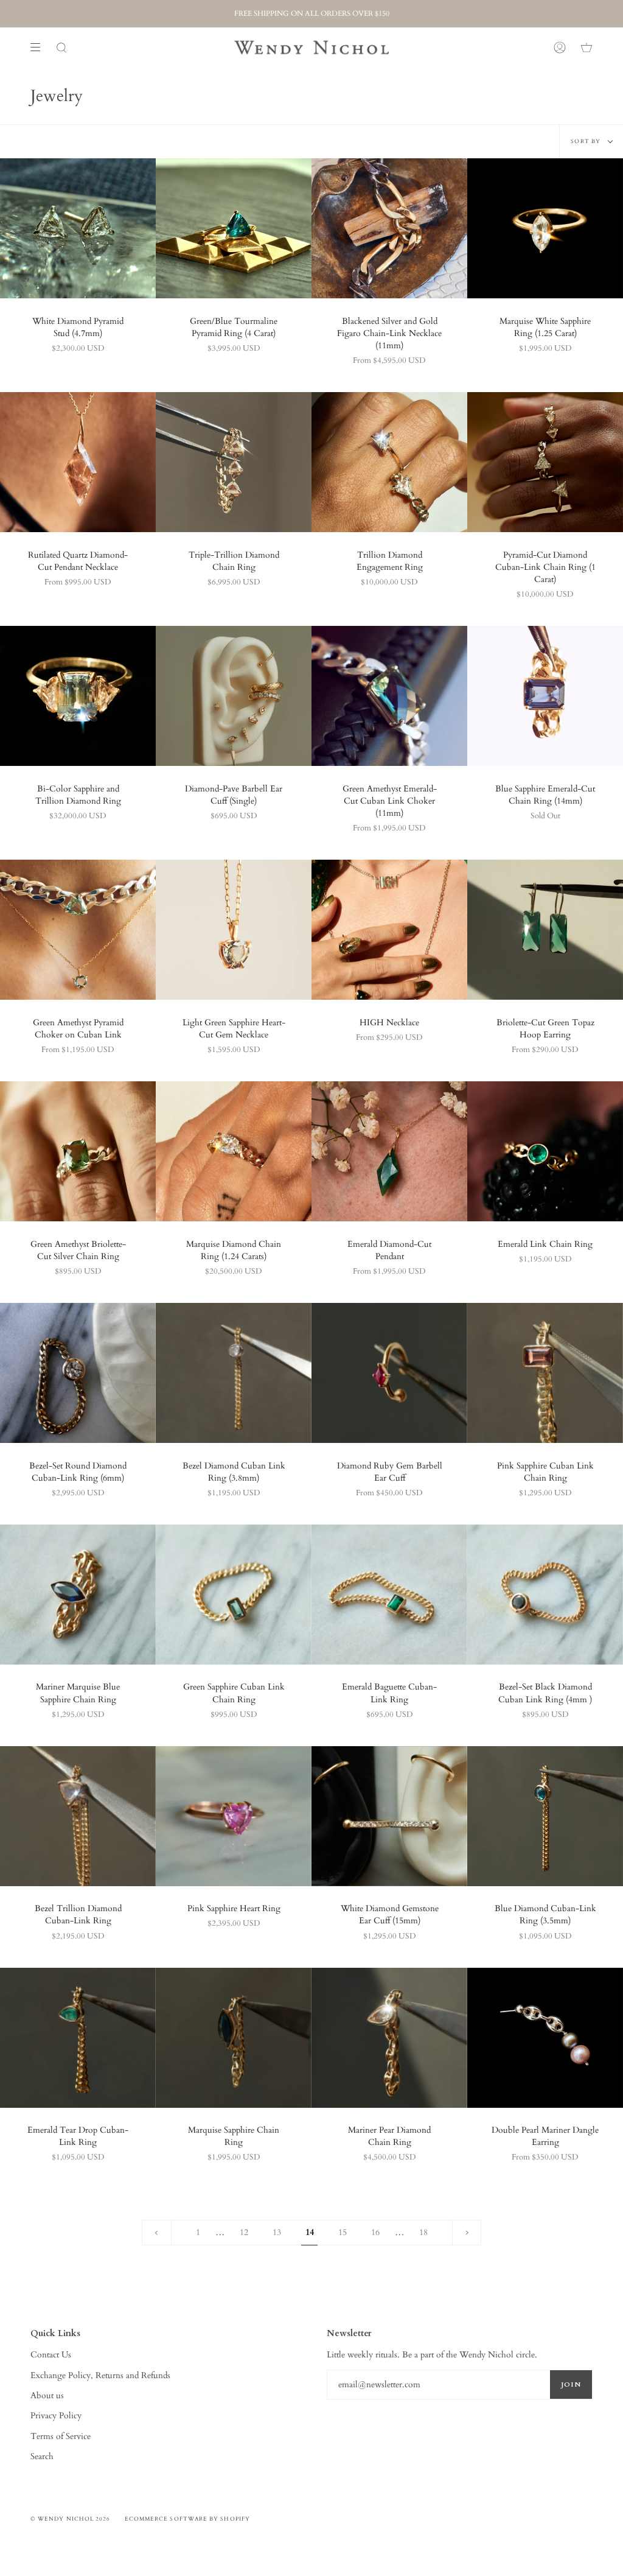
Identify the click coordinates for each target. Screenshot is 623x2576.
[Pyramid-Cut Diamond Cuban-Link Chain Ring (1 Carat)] (545, 462)
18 (423, 2232)
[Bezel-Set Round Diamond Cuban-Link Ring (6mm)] (78, 1373)
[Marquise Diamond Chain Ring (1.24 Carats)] (234, 1151)
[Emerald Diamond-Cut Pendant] (389, 1151)
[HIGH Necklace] (389, 930)
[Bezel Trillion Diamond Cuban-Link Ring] (78, 1816)
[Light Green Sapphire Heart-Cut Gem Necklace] (234, 930)
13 (277, 2232)
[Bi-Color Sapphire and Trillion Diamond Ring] (78, 696)
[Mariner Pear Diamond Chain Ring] (389, 2038)
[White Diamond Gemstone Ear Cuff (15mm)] (389, 1816)
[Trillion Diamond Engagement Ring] (389, 462)
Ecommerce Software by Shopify (187, 2519)
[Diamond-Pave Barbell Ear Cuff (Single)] (234, 696)
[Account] (560, 47)
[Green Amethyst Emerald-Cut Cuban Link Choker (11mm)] (389, 696)
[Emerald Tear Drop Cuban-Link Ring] (78, 2038)
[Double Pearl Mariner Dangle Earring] (545, 2038)
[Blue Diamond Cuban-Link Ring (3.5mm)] (545, 1816)
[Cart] (586, 47)
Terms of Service (61, 2436)
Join (571, 2385)
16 (375, 2232)
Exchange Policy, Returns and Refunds (100, 2375)
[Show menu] (40, 47)
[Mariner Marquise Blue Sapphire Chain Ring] (78, 1595)
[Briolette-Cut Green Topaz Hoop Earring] (545, 930)
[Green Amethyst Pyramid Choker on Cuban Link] (78, 930)
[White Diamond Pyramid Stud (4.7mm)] (78, 228)
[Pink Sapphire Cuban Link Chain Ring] (545, 1373)
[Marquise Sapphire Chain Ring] (234, 2038)
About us (47, 2395)
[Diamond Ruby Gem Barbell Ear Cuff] (389, 1373)
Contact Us (51, 2355)
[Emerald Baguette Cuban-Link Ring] (389, 1595)
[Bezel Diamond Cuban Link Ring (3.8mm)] (234, 1373)
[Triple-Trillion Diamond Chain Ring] (234, 462)
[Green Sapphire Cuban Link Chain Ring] (234, 1595)
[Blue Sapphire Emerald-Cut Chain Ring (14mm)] (545, 696)
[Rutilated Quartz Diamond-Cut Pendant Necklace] (78, 462)
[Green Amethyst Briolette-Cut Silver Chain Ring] (78, 1151)
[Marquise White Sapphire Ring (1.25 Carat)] (545, 228)
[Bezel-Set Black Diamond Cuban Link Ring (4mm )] (545, 1595)
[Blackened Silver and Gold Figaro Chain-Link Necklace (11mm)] (389, 228)
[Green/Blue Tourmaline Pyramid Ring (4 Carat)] (234, 228)
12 (244, 2232)
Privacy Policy (56, 2416)
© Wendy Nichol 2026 (71, 2519)
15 (343, 2232)
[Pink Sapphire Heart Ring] (234, 1816)
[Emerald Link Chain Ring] (545, 1151)
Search (42, 2456)
